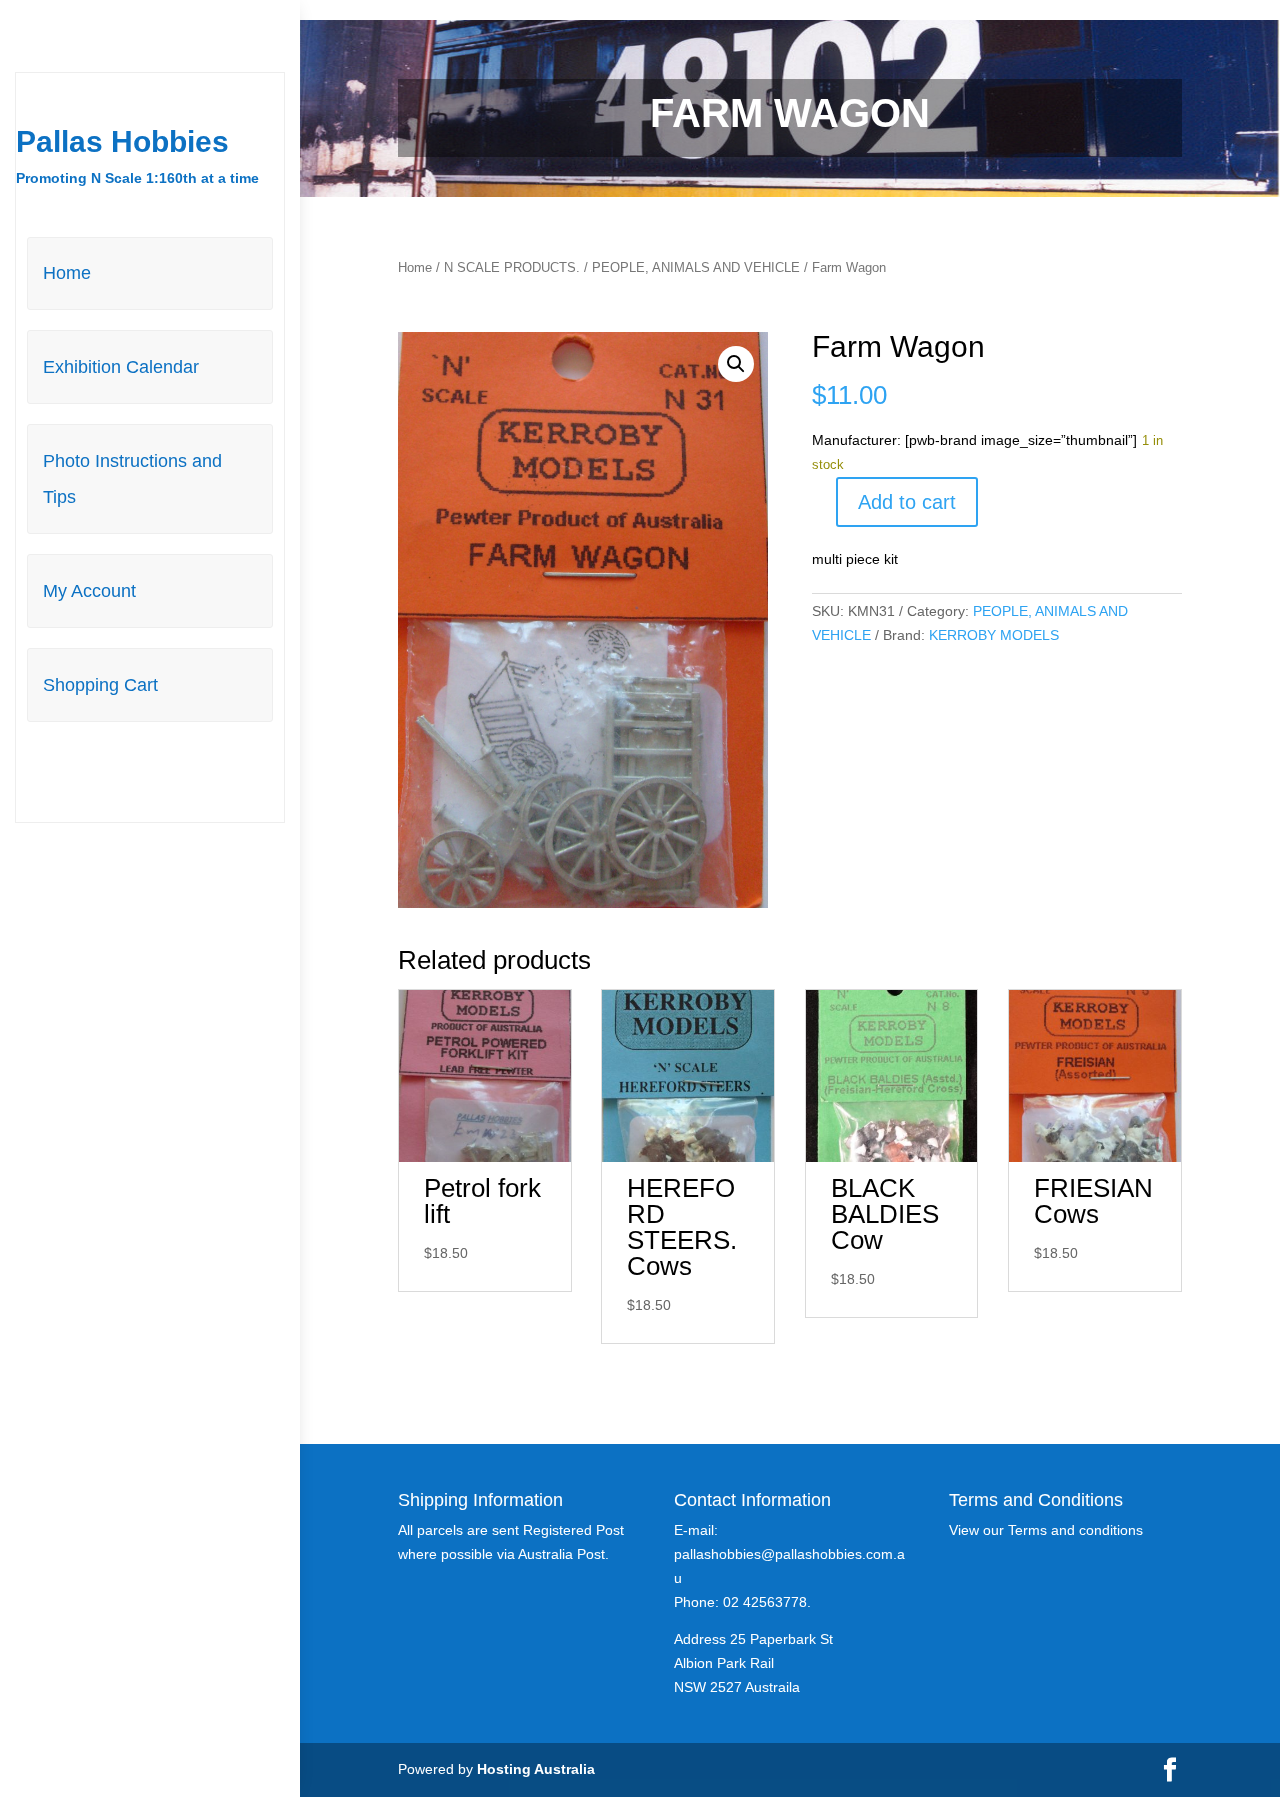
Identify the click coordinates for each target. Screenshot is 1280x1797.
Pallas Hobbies (122, 141)
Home (67, 273)
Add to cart (907, 502)
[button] (736, 364)
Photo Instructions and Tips (132, 479)
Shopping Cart (100, 685)
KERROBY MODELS (994, 635)
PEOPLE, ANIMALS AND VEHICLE (696, 267)
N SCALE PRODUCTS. (512, 267)
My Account (89, 591)
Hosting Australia (536, 1769)
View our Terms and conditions (1046, 1530)
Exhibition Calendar (121, 367)
